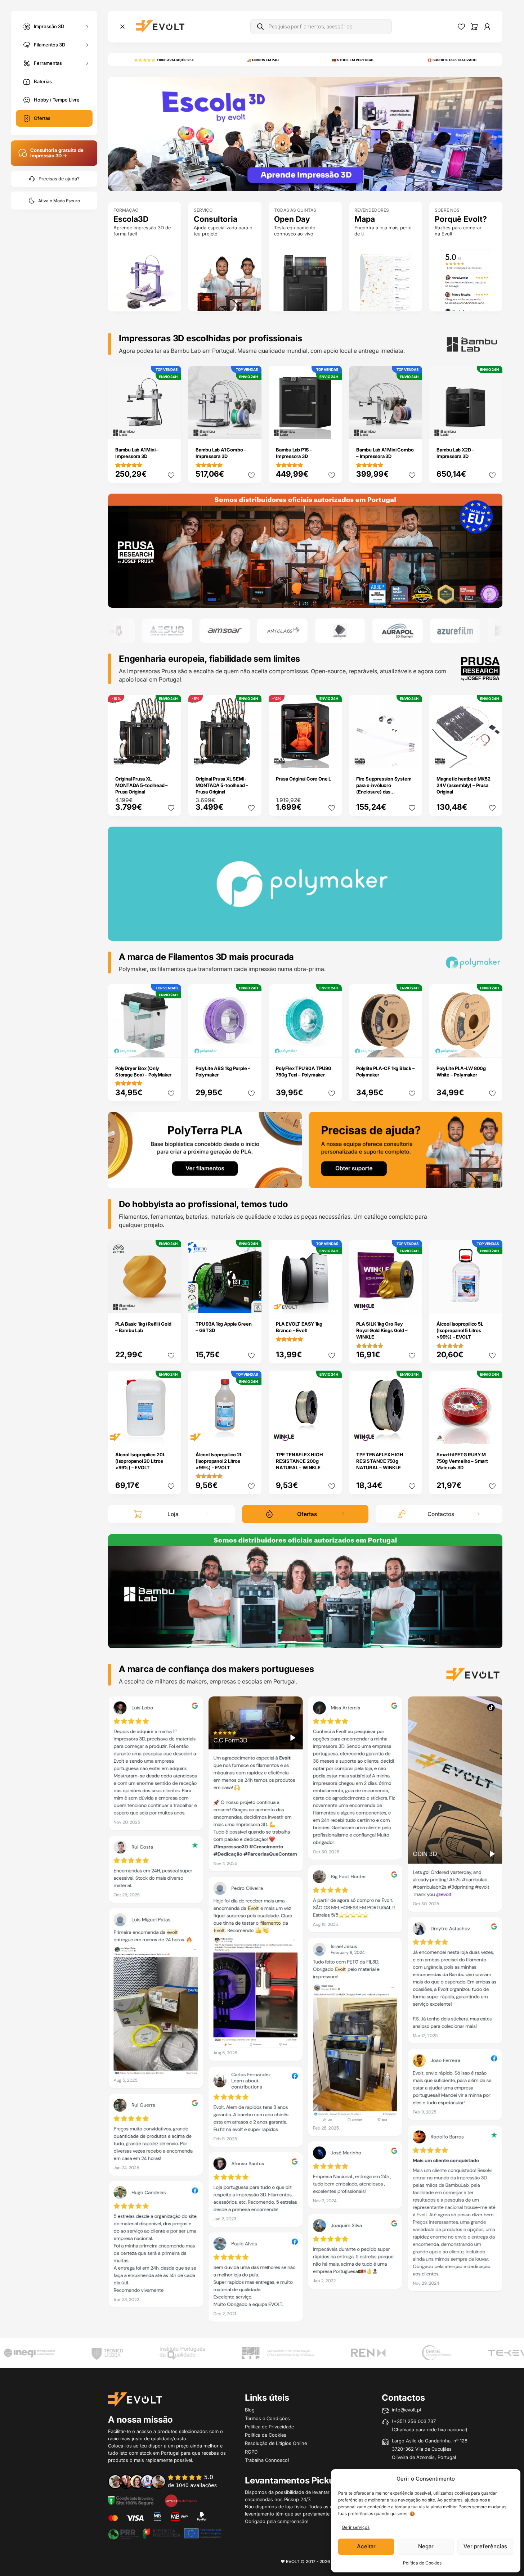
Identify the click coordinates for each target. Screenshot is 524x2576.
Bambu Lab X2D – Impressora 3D (455, 453)
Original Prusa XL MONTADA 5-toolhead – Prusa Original (142, 785)
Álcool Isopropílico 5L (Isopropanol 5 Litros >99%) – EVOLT (460, 1330)
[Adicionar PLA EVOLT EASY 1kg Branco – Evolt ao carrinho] (332, 1303)
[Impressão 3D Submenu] (87, 26)
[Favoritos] (461, 27)
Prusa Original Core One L (303, 779)
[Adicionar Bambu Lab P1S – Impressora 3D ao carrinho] (332, 429)
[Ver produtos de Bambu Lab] (456, 631)
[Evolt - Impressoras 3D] (160, 27)
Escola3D (131, 219)
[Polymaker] (305, 550)
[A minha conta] (487, 27)
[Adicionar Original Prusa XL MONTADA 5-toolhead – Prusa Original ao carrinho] (171, 757)
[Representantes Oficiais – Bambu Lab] (305, 1591)
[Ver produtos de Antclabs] (225, 631)
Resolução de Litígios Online (276, 2443)
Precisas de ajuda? (59, 179)
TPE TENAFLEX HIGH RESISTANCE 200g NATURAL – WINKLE (299, 1461)
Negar (426, 2546)
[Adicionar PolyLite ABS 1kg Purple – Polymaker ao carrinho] (251, 1047)
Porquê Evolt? (461, 219)
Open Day (292, 219)
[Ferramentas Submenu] (87, 63)
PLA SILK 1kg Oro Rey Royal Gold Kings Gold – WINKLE (382, 1330)
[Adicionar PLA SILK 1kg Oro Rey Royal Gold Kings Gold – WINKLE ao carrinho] (412, 1303)
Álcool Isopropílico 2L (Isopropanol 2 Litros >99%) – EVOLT (219, 1461)
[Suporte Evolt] (406, 1149)
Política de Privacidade (269, 2427)
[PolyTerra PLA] (205, 1149)
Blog (250, 2410)
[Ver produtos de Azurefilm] (398, 631)
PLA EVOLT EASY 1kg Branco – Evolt (299, 1327)
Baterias (43, 81)
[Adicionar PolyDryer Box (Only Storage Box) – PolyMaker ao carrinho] (171, 1047)
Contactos (441, 1514)
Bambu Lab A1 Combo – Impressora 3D (221, 453)
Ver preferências (485, 2546)
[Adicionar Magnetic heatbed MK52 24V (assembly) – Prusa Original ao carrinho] (492, 757)
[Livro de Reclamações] (181, 2500)
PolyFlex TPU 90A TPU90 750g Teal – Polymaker (304, 1071)
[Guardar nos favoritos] (171, 475)
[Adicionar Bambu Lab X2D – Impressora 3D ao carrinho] (492, 429)
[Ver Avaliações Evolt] (305, 2011)
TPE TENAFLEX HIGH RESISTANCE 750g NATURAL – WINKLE (380, 1461)
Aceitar (366, 2546)
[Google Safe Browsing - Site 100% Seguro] (131, 2500)
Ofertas (42, 118)
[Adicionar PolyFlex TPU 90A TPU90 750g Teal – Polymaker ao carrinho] (332, 1047)
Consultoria (216, 219)
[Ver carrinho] (474, 27)
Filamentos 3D (50, 44)
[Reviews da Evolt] (167, 2481)
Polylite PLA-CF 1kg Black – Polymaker (386, 1071)
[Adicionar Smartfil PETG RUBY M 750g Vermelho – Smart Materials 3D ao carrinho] (492, 1433)
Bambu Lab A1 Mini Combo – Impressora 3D (385, 453)
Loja (173, 1514)
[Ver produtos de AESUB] (110, 631)
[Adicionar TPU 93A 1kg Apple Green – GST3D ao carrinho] (251, 1303)
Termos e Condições (267, 2418)
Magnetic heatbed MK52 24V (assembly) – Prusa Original (463, 785)
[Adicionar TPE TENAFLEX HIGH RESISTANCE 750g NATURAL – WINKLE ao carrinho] (412, 1433)
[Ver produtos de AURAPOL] (340, 631)
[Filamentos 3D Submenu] (87, 45)
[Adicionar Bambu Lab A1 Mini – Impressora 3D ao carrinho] (171, 429)
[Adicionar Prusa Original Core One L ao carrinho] (332, 757)
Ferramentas (48, 63)
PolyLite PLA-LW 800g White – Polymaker (461, 1071)
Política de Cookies (422, 2563)
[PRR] (165, 2533)
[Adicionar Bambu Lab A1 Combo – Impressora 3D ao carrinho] (251, 429)
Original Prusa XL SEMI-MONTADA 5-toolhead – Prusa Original (222, 785)
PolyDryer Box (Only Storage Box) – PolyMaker (143, 1071)
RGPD (251, 2452)
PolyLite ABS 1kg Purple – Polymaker (223, 1071)
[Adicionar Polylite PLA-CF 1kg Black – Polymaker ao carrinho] (412, 1047)
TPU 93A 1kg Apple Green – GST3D (223, 1327)
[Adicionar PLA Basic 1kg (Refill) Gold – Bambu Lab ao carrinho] (171, 1303)
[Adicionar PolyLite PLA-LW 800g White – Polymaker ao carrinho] (492, 1047)
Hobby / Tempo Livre (57, 100)
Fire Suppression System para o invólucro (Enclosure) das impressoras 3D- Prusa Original (384, 792)
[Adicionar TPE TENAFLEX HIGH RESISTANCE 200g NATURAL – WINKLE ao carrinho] (332, 1433)
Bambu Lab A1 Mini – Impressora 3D (137, 453)
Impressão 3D (49, 26)
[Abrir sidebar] (122, 27)
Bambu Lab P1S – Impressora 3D (294, 453)
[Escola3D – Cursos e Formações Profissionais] (305, 134)
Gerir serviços (356, 2527)
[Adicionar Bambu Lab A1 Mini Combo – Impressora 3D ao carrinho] (412, 429)
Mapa (365, 219)
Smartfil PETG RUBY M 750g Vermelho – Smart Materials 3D (462, 1461)
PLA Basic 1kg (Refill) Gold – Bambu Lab (143, 1327)
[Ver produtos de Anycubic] (283, 631)
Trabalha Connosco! (267, 2460)
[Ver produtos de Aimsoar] (167, 631)
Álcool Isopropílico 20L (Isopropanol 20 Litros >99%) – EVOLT (140, 1461)
